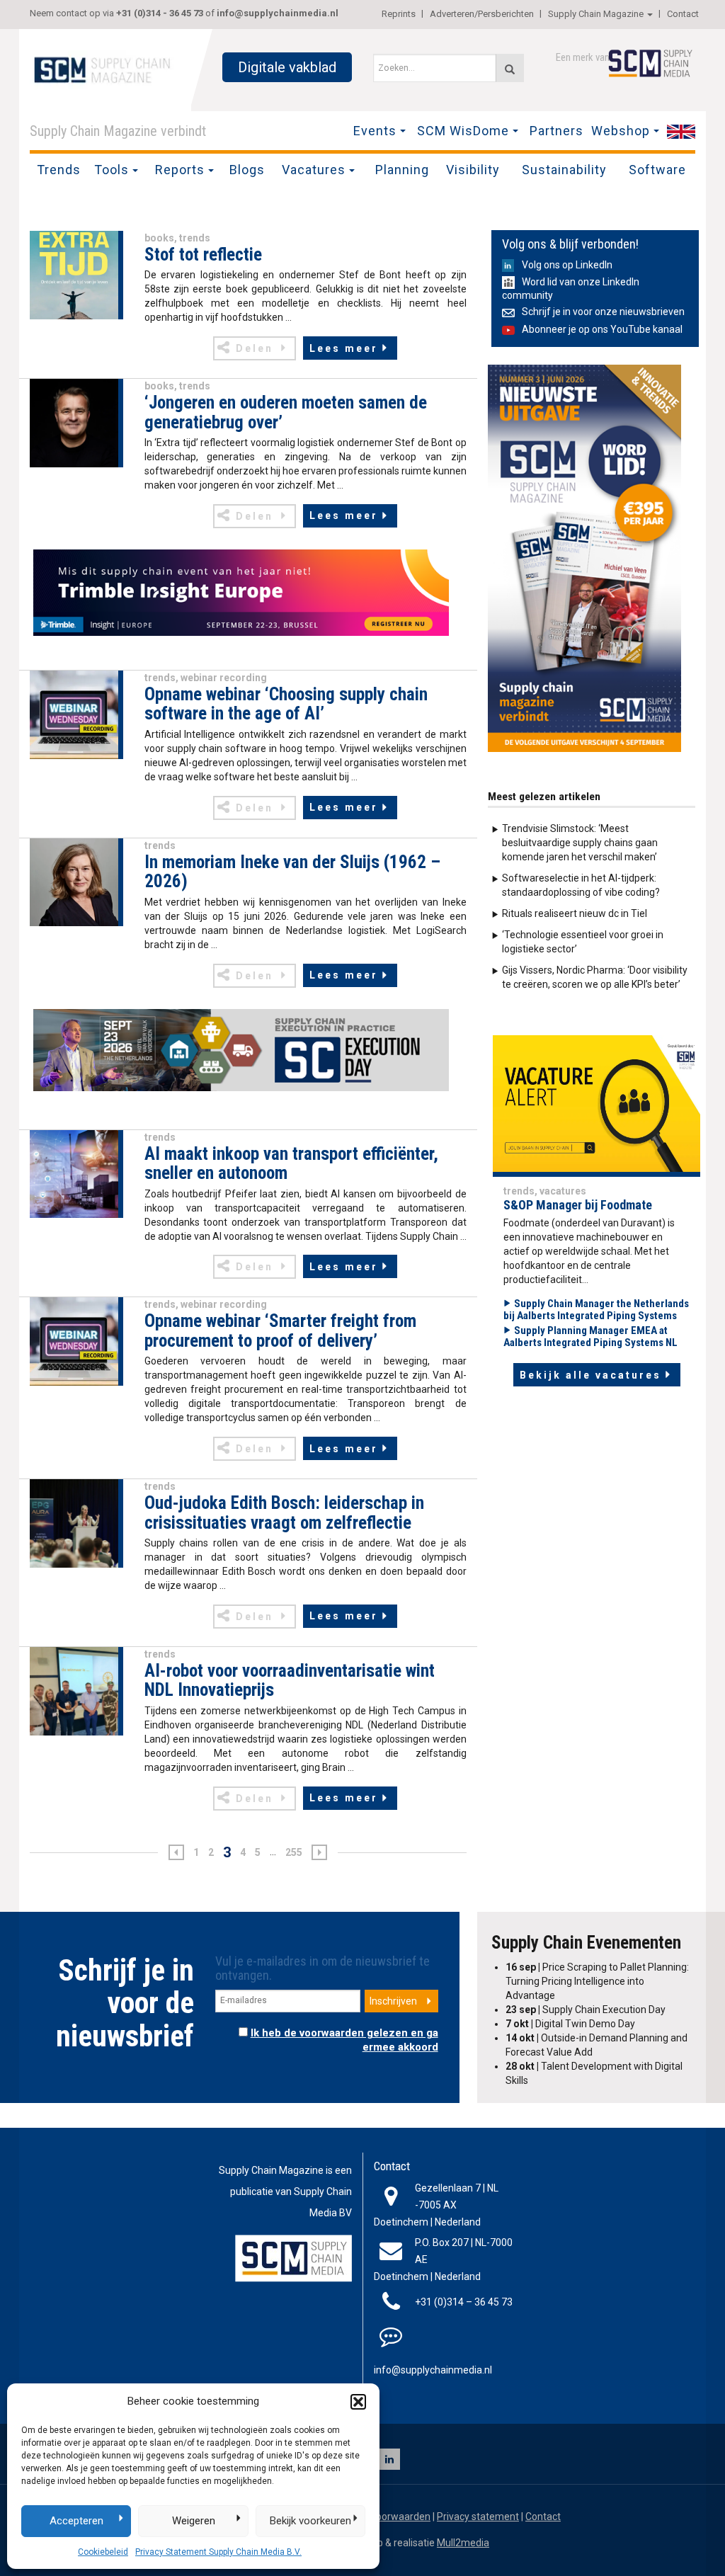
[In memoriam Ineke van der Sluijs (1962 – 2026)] (74, 882)
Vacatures (314, 170)
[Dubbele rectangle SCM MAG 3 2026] (584, 557)
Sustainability (564, 170)
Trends (59, 170)
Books (159, 238)
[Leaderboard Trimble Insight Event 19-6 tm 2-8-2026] (241, 593)
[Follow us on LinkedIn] (389, 2459)
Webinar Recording (224, 678)
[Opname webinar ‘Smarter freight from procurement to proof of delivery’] (74, 1340)
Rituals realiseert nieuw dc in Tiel (575, 913)
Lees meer (344, 348)
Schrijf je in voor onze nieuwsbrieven (603, 312)
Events (375, 131)
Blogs (247, 170)
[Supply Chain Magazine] (105, 69)
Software (657, 170)
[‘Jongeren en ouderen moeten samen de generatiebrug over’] (74, 422)
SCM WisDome (463, 131)
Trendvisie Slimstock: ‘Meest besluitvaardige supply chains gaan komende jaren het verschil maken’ (580, 843)
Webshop (621, 131)
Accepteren (76, 2521)
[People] (596, 1105)
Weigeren (194, 2521)
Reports (180, 170)
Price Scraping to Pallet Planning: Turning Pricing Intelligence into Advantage (597, 1981)
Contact (683, 14)
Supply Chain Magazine (596, 14)
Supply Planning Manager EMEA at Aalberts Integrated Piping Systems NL (590, 1337)
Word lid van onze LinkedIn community (571, 289)
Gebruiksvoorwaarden (381, 2517)
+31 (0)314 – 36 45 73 (464, 2302)
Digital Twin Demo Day (570, 2024)
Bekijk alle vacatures (590, 1375)
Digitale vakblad (287, 67)
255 (294, 1852)
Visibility (473, 170)
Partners (556, 131)
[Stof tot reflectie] (74, 274)
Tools (112, 170)
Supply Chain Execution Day (586, 2010)
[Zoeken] (510, 68)
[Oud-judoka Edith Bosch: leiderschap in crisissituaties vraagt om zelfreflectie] (74, 1522)
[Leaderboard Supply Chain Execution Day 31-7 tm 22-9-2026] (241, 1050)
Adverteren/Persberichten (482, 14)
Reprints (399, 14)
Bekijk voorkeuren (310, 2521)
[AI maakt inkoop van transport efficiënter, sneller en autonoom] (74, 1173)
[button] (358, 2402)
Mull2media (463, 2543)
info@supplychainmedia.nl (278, 13)
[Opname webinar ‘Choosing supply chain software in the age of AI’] (74, 714)
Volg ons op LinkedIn (567, 265)
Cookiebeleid (103, 2552)
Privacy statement (478, 2517)
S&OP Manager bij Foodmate (578, 1205)
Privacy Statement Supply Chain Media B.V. (218, 2552)
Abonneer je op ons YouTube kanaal (602, 329)
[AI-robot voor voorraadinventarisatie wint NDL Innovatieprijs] (74, 1690)
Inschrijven (393, 2001)
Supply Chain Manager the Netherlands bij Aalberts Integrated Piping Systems (596, 1310)
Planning (402, 170)
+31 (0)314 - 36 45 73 (160, 13)
